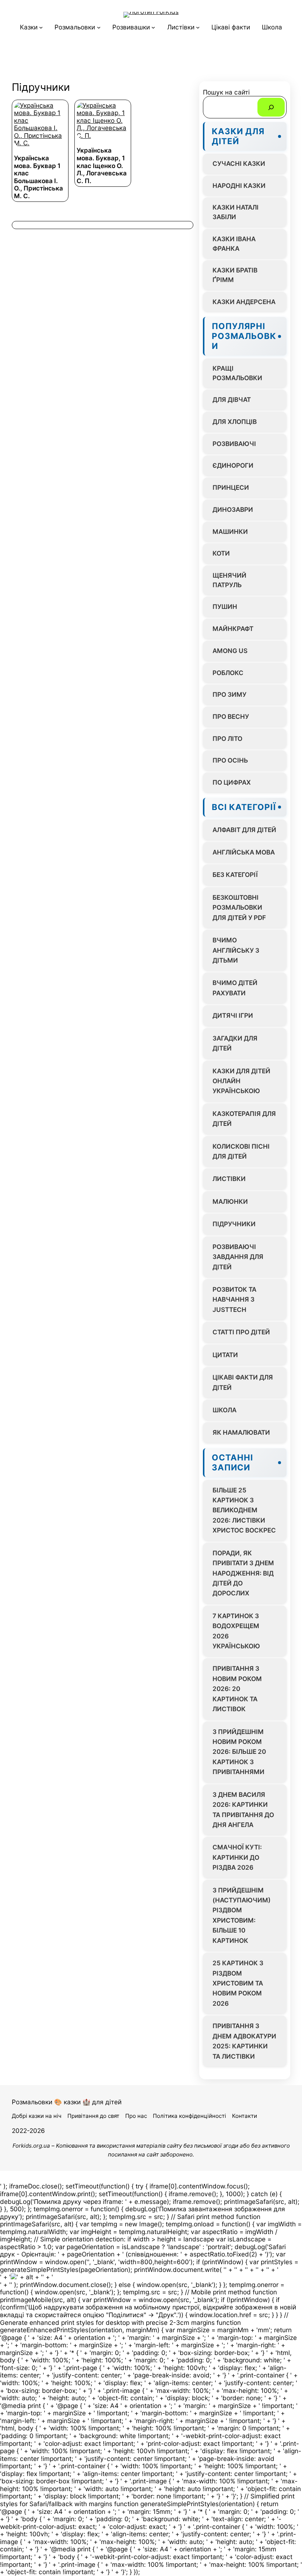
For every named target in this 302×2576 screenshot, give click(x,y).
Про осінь (230, 760)
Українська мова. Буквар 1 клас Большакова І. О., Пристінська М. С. (38, 177)
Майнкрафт (233, 629)
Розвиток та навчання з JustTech (234, 1299)
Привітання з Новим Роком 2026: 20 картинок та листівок (237, 1689)
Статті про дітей (241, 1332)
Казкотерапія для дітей (244, 1118)
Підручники (234, 1224)
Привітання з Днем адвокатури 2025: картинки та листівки (244, 2041)
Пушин (225, 606)
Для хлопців (235, 422)
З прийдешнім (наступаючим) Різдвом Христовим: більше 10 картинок (242, 1915)
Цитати (225, 1355)
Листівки (229, 1179)
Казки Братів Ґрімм (235, 275)
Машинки (230, 531)
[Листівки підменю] (198, 27)
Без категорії (235, 875)
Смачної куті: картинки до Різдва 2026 (237, 1857)
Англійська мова (244, 852)
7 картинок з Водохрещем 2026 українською (236, 1631)
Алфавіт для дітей (244, 830)
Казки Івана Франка (234, 244)
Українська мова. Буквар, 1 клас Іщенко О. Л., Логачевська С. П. (102, 165)
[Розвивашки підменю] (153, 27)
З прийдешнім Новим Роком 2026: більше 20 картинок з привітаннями (239, 1752)
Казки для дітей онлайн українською (241, 1081)
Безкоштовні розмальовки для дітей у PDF (239, 907)
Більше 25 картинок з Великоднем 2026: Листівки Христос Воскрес (244, 1510)
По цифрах (232, 782)
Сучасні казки (239, 163)
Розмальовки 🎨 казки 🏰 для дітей (67, 2102)
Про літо (227, 738)
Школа (224, 1410)
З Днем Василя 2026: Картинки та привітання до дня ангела (243, 1810)
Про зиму (229, 694)
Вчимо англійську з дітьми (236, 950)
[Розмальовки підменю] (99, 27)
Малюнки (230, 1201)
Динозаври (233, 509)
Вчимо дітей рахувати (235, 988)
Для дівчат (232, 399)
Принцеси (231, 487)
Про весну (231, 716)
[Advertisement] (151, 59)
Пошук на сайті (226, 92)
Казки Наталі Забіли (236, 212)
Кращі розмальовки (237, 373)
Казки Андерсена (244, 302)
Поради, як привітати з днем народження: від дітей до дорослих (243, 1573)
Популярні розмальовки (244, 336)
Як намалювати (241, 1432)
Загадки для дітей (235, 1043)
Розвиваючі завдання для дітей (238, 1257)
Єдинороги (233, 465)
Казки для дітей (238, 136)
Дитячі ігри (233, 1015)
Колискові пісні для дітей (241, 1151)
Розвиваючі (234, 444)
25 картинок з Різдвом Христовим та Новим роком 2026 (238, 1983)
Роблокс (228, 673)
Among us (230, 651)
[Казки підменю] (41, 27)
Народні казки (239, 185)
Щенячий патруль (229, 580)
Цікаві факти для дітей (243, 1382)
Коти (221, 553)
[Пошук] (271, 107)
